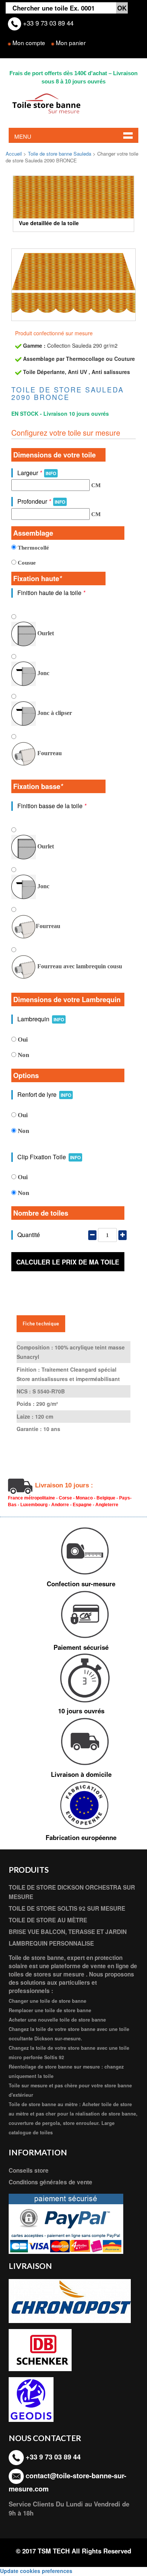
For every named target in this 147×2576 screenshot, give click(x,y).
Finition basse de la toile (52, 806)
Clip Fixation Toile (49, 1157)
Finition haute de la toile (51, 593)
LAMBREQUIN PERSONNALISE (51, 1943)
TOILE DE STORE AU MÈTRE (48, 1920)
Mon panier (71, 42)
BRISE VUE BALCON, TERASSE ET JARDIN (68, 1932)
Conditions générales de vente (51, 2182)
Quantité (29, 1235)
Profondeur (41, 501)
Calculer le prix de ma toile (68, 1262)
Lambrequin (41, 1019)
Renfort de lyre (44, 1094)
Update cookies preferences (36, 2571)
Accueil (14, 154)
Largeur (37, 473)
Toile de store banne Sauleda (60, 154)
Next (123, 199)
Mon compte (29, 42)
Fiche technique (41, 1324)
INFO (51, 473)
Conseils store (29, 2170)
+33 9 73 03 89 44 (47, 23)
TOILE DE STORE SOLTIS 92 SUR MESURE (67, 1908)
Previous (24, 199)
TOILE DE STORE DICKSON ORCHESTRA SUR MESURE (72, 1892)
